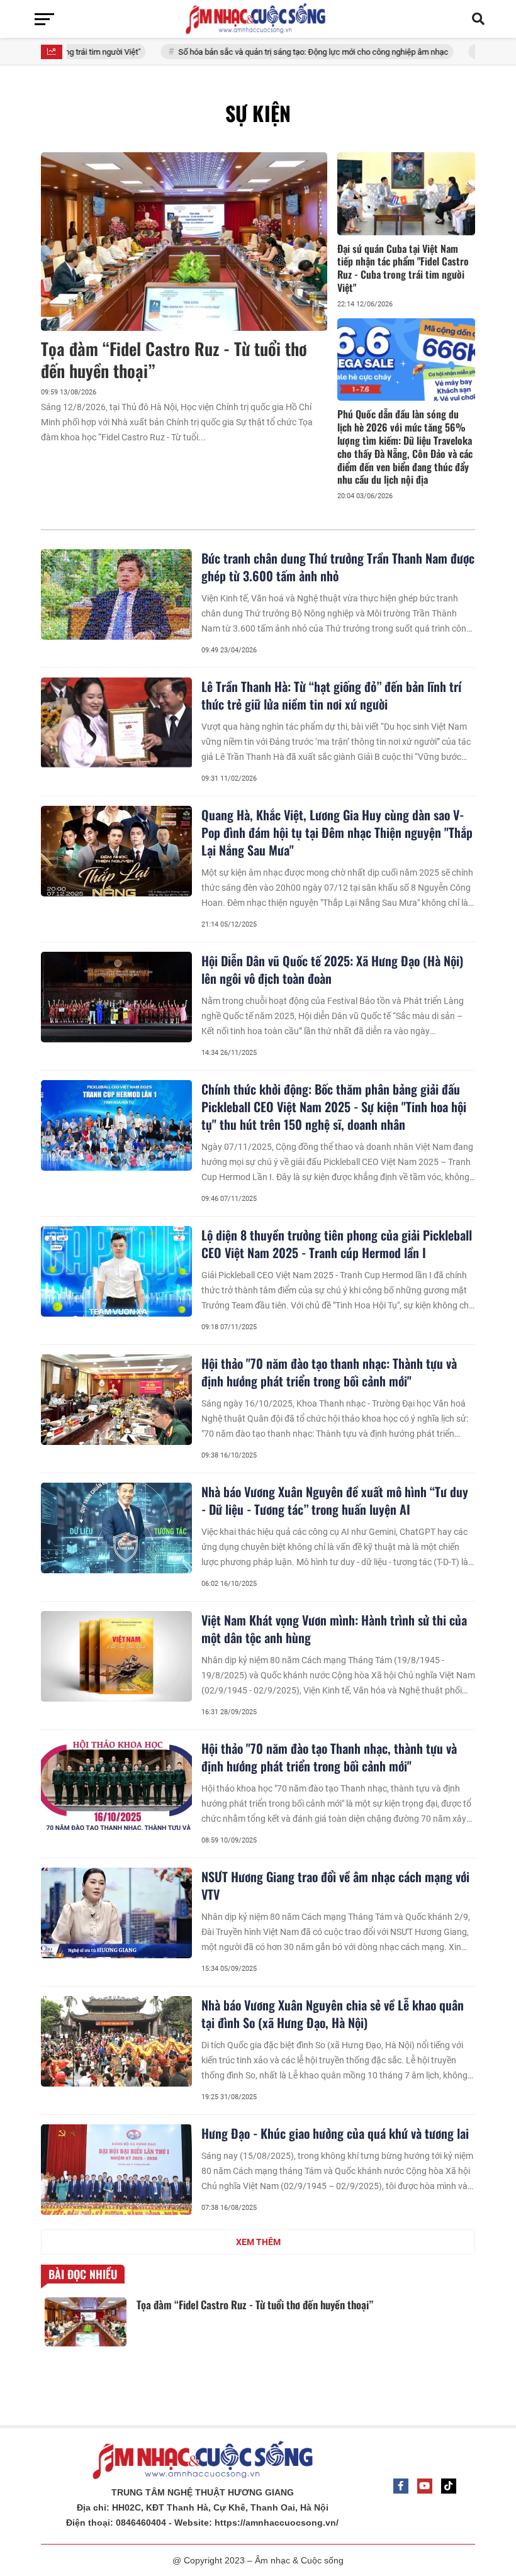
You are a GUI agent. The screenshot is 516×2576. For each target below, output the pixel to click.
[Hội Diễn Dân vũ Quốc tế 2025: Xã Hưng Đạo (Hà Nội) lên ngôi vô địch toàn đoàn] (116, 997)
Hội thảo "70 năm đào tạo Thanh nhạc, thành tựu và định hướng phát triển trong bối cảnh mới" (329, 1757)
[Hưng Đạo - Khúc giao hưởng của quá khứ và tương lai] (116, 2170)
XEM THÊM (258, 2242)
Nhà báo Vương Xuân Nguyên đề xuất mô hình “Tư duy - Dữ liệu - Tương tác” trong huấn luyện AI (335, 1500)
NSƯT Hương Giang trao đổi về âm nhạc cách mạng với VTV (335, 1885)
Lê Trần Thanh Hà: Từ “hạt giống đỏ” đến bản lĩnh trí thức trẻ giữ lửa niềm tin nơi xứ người (331, 695)
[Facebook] (401, 2486)
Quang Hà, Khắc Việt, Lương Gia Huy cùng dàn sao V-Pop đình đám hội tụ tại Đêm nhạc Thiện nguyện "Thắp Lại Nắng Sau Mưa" (337, 832)
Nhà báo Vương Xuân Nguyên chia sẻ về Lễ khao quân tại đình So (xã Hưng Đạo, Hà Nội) (333, 2014)
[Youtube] (425, 2486)
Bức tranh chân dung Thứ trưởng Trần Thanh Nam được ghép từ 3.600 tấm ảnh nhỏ (338, 567)
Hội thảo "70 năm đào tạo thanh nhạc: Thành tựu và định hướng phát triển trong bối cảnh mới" (329, 1372)
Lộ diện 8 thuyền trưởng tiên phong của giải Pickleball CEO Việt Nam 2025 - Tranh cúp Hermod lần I (337, 1244)
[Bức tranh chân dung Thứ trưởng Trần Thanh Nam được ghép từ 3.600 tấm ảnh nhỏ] (116, 594)
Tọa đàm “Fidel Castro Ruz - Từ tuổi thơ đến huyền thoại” (174, 360)
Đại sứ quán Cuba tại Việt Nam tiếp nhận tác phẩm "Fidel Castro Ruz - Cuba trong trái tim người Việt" (403, 268)
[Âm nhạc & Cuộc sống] (258, 19)
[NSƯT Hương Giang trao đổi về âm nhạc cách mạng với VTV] (116, 1913)
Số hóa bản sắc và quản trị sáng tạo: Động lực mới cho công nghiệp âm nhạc (263, 52)
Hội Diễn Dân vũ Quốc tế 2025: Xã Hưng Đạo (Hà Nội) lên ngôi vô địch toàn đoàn (332, 969)
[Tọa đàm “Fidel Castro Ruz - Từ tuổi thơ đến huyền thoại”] (184, 242)
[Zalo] (449, 2486)
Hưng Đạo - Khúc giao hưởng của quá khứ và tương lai (335, 2133)
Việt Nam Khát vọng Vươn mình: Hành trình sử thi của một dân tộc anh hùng (334, 1629)
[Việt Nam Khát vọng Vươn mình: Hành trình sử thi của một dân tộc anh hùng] (116, 1656)
